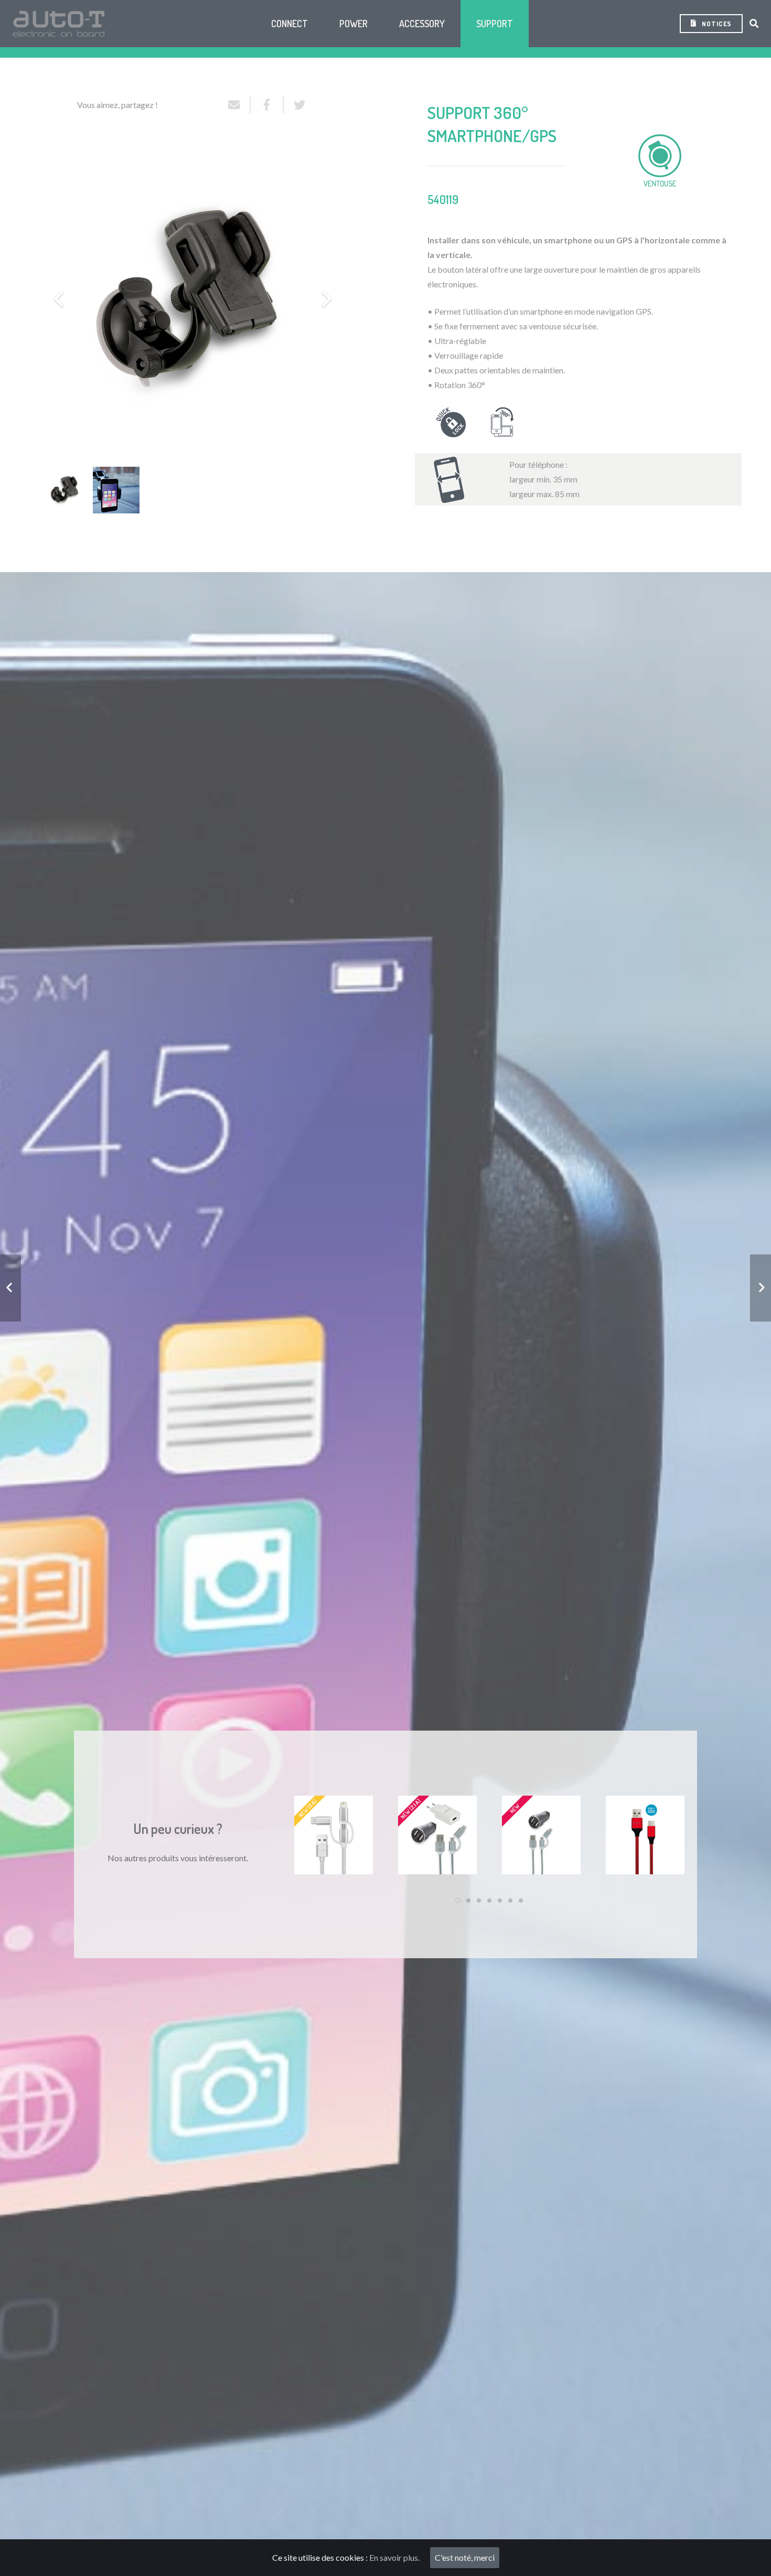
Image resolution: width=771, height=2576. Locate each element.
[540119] (65, 490)
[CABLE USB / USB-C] (541, 1835)
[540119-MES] (116, 490)
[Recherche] (754, 24)
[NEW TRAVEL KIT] (334, 1835)
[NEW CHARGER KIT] (437, 1835)
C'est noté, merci (465, 2557)
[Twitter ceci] (296, 105)
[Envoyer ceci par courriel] (239, 105)
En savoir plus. (394, 2557)
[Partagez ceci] (267, 105)
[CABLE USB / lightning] (645, 1835)
